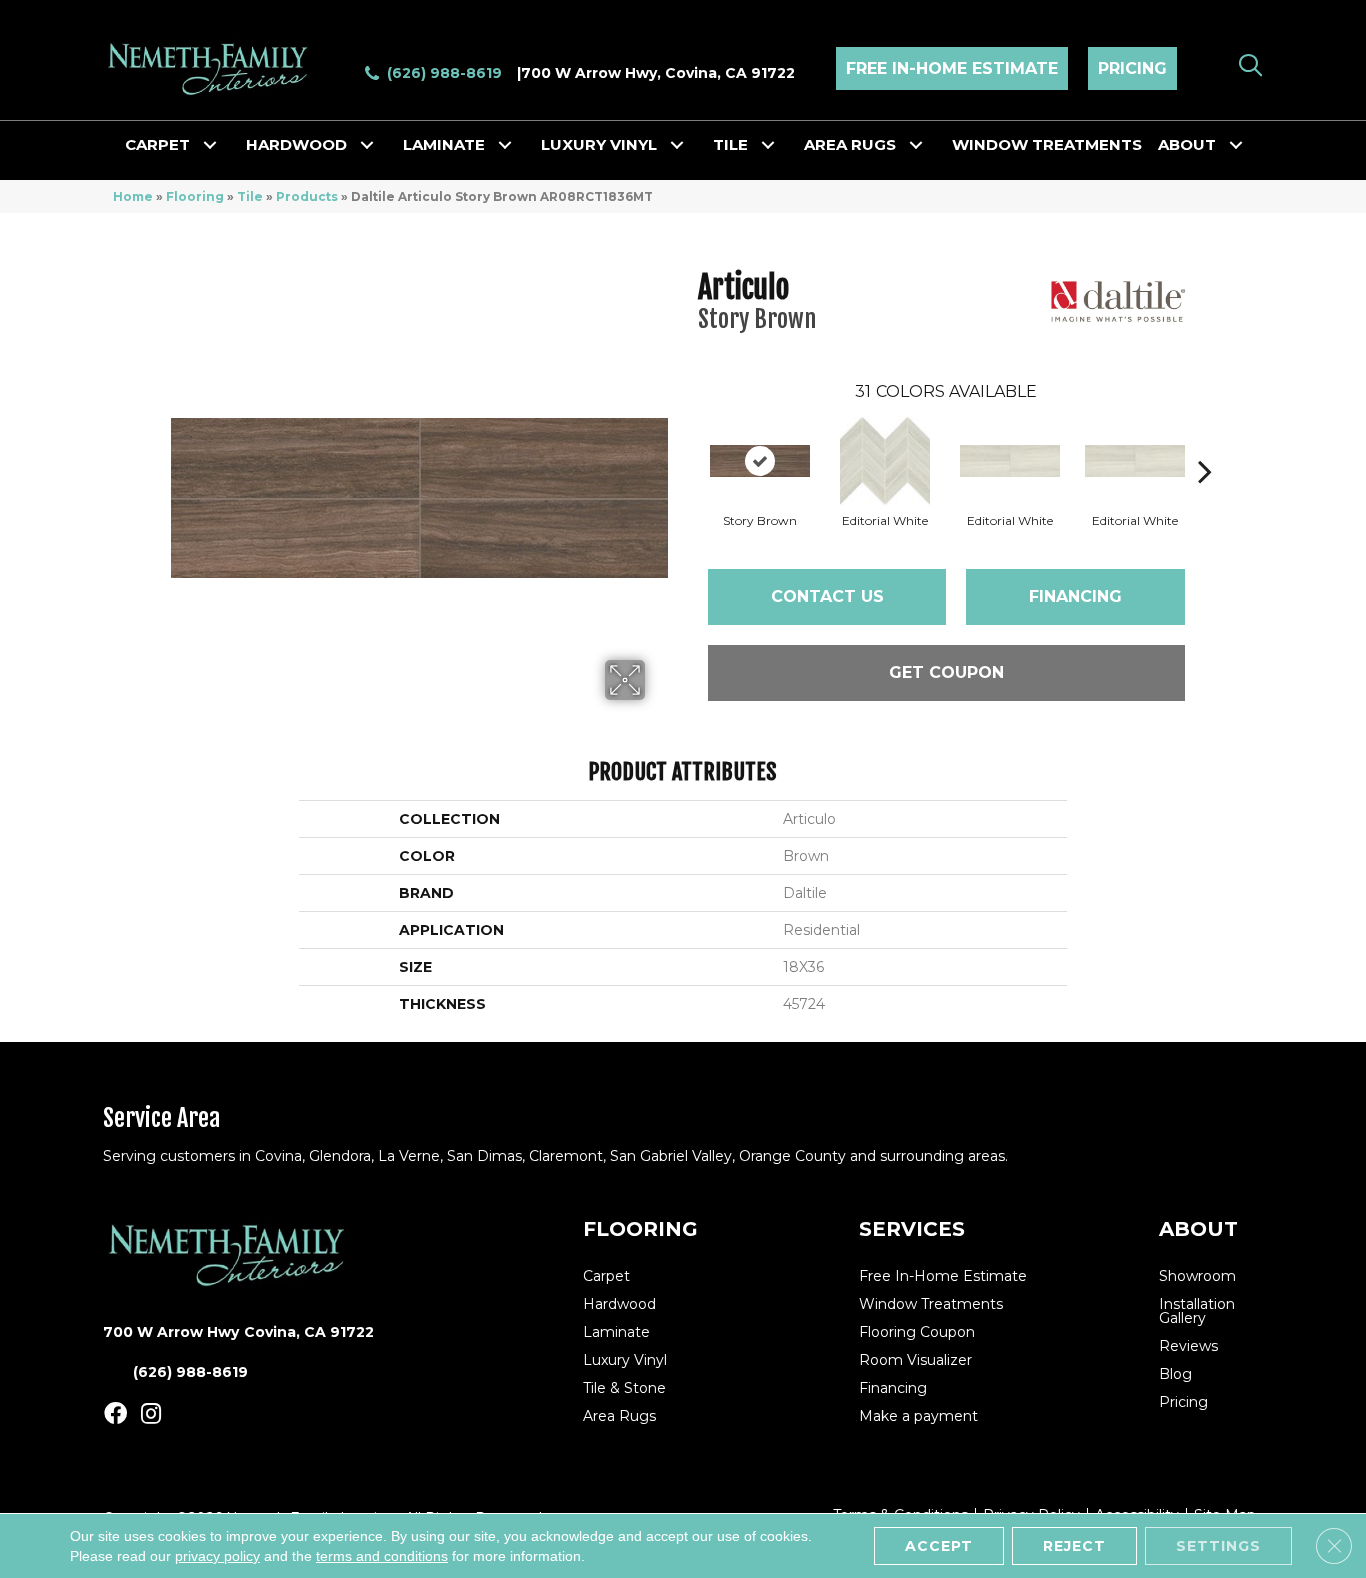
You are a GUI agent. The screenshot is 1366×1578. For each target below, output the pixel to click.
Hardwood (296, 144)
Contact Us (827, 596)
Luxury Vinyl (599, 144)
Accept (939, 1546)
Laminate (444, 144)
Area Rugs (850, 144)
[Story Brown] (760, 461)
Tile (730, 144)
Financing (1075, 596)
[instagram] (151, 1414)
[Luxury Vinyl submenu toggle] (677, 145)
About (1187, 144)
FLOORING (640, 1229)
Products (307, 196)
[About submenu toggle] (1236, 145)
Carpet (157, 144)
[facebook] (115, 1414)
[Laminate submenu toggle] (505, 145)
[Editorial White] (885, 461)
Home (133, 196)
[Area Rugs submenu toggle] (916, 145)
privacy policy (217, 1556)
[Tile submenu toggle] (768, 145)
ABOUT (1198, 1229)
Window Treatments (1047, 144)
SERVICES (912, 1229)
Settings (1218, 1546)
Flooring (195, 196)
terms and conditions (382, 1556)
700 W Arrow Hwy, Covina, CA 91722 (658, 73)
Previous (688, 441)
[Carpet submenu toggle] (210, 145)
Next (1205, 441)
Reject (1074, 1546)
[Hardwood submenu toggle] (367, 145)
